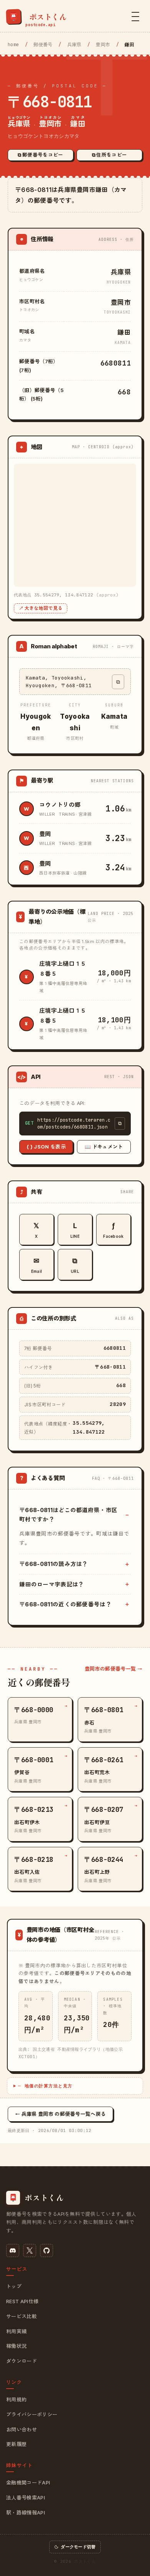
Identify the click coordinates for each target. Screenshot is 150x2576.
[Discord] (13, 2250)
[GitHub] (47, 2250)
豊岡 (45, 834)
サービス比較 (22, 2316)
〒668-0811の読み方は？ (54, 1564)
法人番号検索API (26, 2498)
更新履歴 (16, 2444)
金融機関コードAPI (28, 2483)
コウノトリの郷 (60, 805)
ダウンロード (22, 2361)
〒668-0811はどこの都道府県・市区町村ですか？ (68, 1514)
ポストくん (85, 2561)
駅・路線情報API (26, 2513)
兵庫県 (74, 45)
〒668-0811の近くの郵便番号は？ (65, 1604)
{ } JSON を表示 (46, 1147)
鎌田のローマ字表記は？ (52, 1584)
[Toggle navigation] (135, 17)
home (13, 45)
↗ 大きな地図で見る (41, 608)
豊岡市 (103, 45)
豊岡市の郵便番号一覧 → (113, 1669)
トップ (14, 2286)
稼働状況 (16, 2346)
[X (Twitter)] (30, 2250)
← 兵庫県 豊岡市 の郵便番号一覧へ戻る (60, 2114)
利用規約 (16, 2399)
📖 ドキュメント (104, 1147)
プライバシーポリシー (32, 2414)
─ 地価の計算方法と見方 (45, 2086)
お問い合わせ (22, 2429)
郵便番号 (43, 45)
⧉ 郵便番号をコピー (40, 155)
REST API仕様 (22, 2301)
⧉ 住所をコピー (110, 155)
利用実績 (16, 2331)
